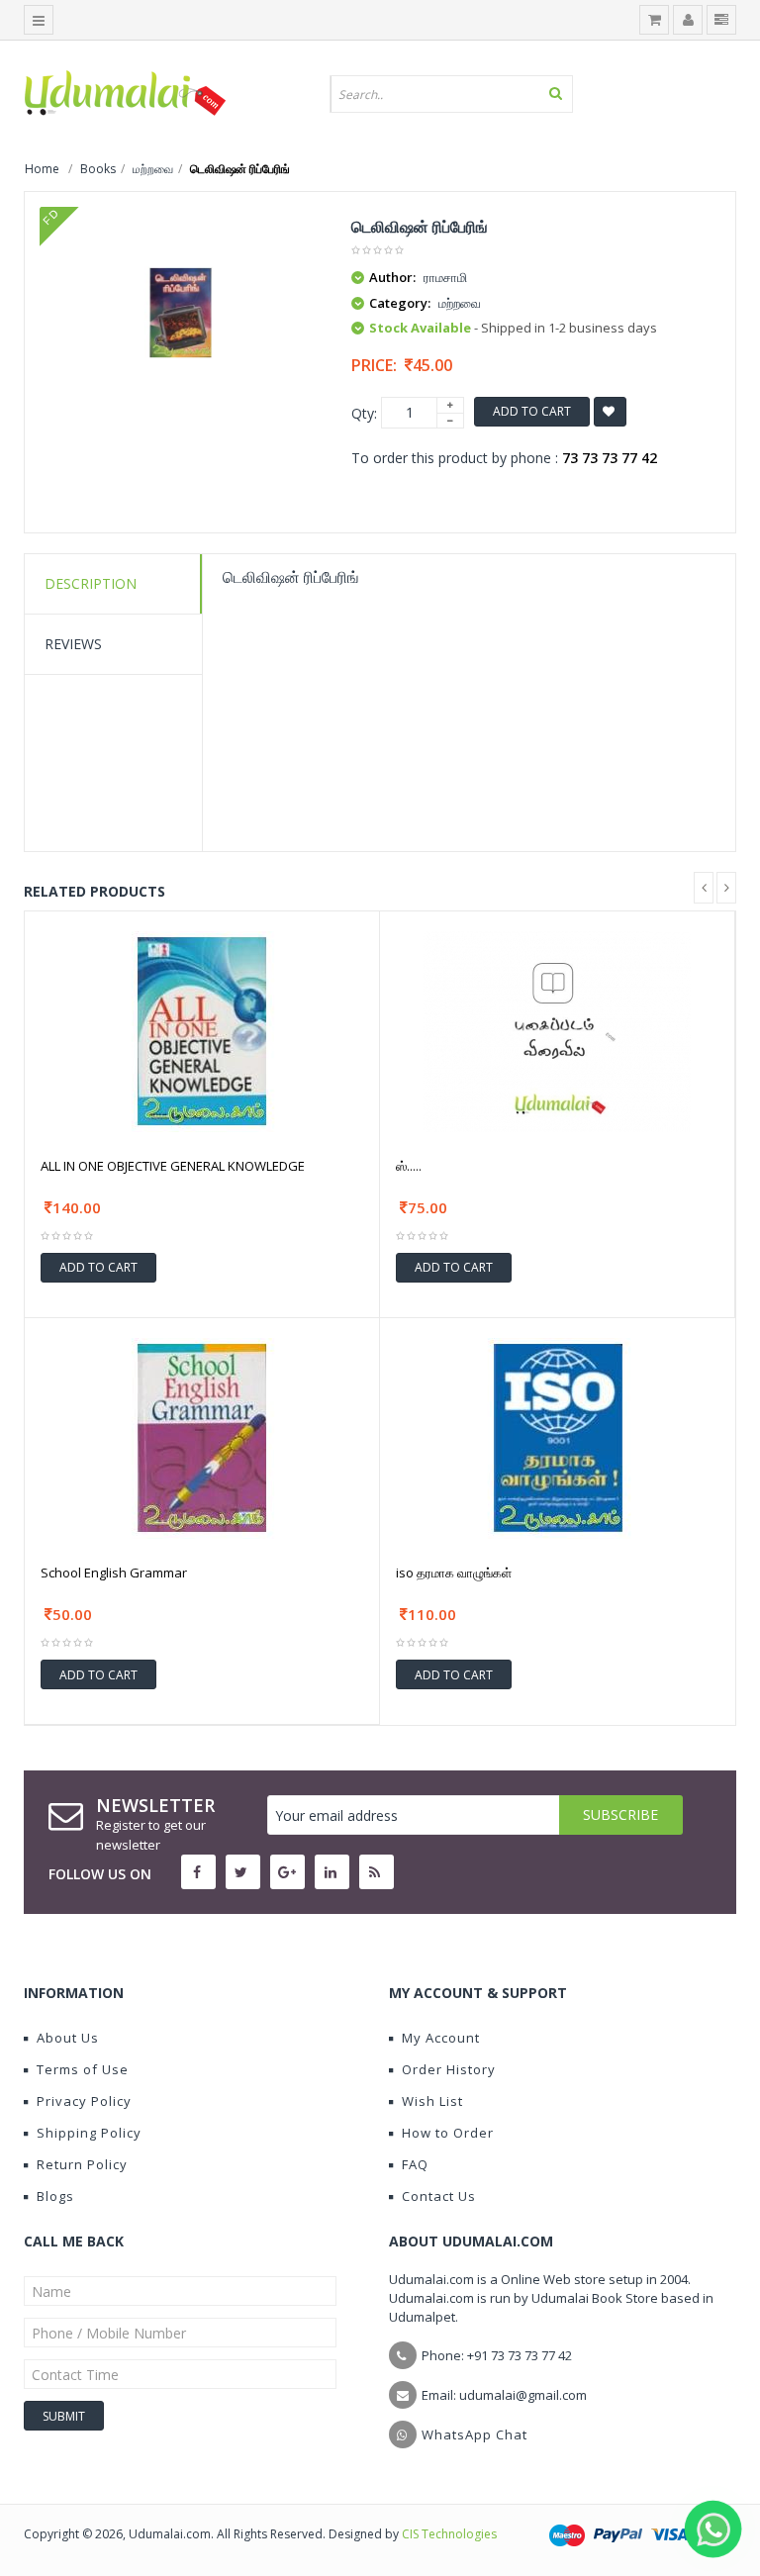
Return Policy (82, 2164)
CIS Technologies (449, 2534)
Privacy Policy (84, 2101)
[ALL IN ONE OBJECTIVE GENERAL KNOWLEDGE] (202, 1030)
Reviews (73, 644)
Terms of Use (83, 2069)
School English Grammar (114, 1573)
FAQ (415, 2164)
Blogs (55, 2196)
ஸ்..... (409, 1166)
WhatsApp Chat (475, 2434)
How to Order (448, 2133)
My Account (441, 2038)
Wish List (432, 2101)
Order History (449, 2069)
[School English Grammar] (202, 1436)
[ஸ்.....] (557, 1030)
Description (91, 583)
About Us (68, 2038)
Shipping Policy (89, 2133)
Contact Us (439, 2196)
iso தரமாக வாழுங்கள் (454, 1573)
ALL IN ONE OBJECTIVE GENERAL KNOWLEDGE (173, 1166)
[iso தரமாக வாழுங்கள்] (558, 1436)
